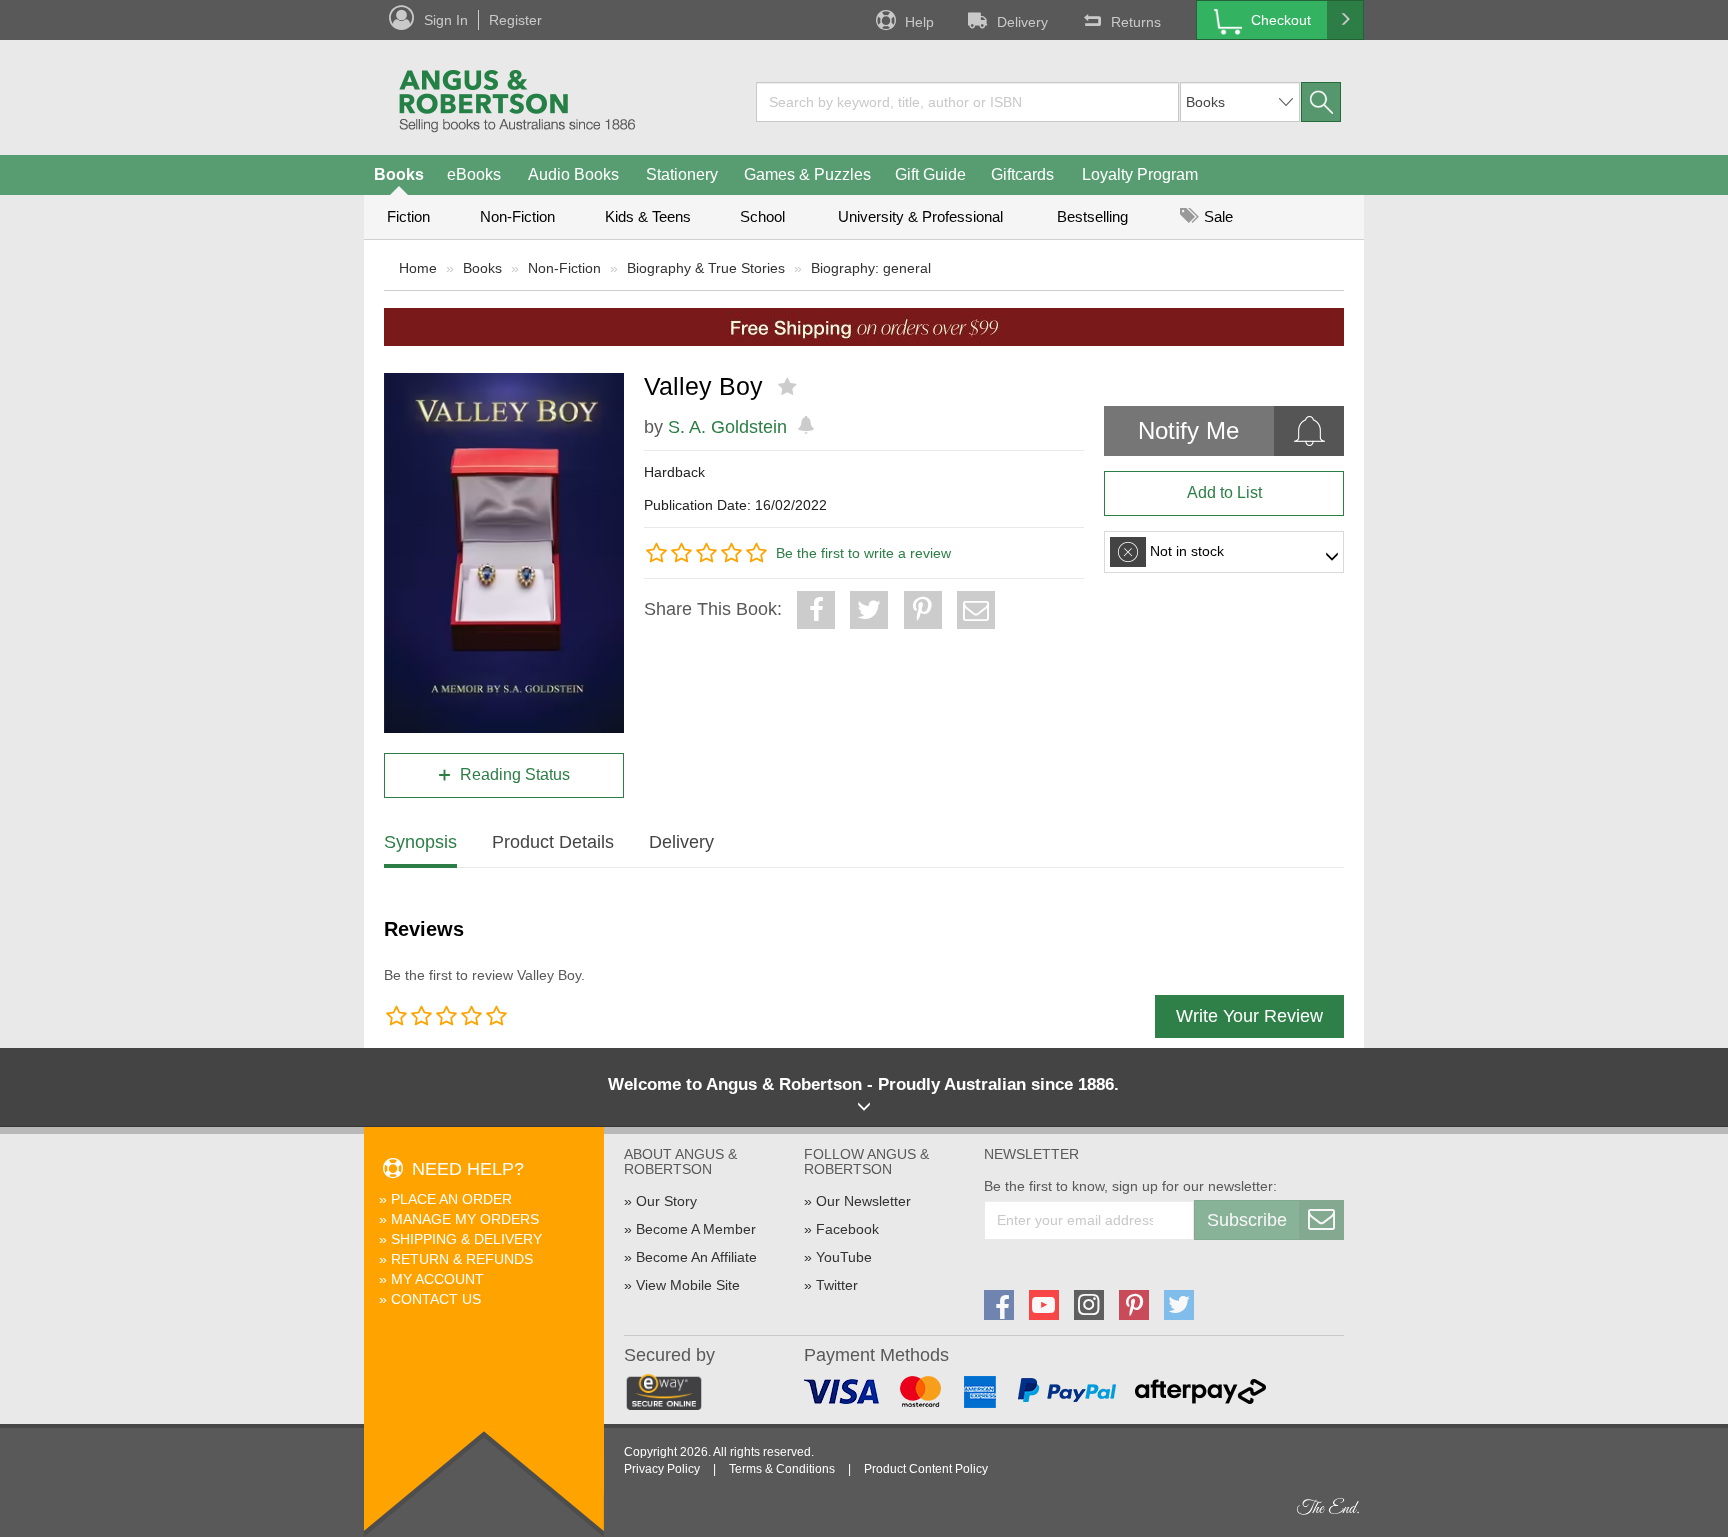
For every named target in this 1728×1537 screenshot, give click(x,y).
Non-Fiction (517, 216)
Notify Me (1188, 430)
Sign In (446, 20)
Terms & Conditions (782, 1469)
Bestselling (1092, 216)
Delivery (1022, 22)
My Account (437, 1279)
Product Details (553, 842)
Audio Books (573, 174)
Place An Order (451, 1199)
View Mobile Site (688, 1285)
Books (399, 174)
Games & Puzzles (807, 174)
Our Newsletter (863, 1201)
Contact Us (436, 1299)
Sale (1216, 216)
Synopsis (420, 842)
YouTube (844, 1257)
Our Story (666, 1201)
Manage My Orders (465, 1219)
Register (515, 20)
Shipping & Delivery (466, 1239)
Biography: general (871, 268)
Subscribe (1247, 1220)
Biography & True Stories (706, 268)
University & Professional (920, 216)
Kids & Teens (648, 216)
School (762, 216)
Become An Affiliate (696, 1257)
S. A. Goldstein (727, 427)
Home (418, 268)
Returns (1136, 22)
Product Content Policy (926, 1469)
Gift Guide (930, 174)
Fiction (408, 216)
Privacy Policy (662, 1469)
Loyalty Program (1140, 174)
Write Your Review (1249, 1016)
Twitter (837, 1285)
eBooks (474, 174)
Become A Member (696, 1229)
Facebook (847, 1229)
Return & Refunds (462, 1259)
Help (919, 22)
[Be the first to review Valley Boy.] (789, 387)
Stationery (682, 174)
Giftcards (1022, 174)
